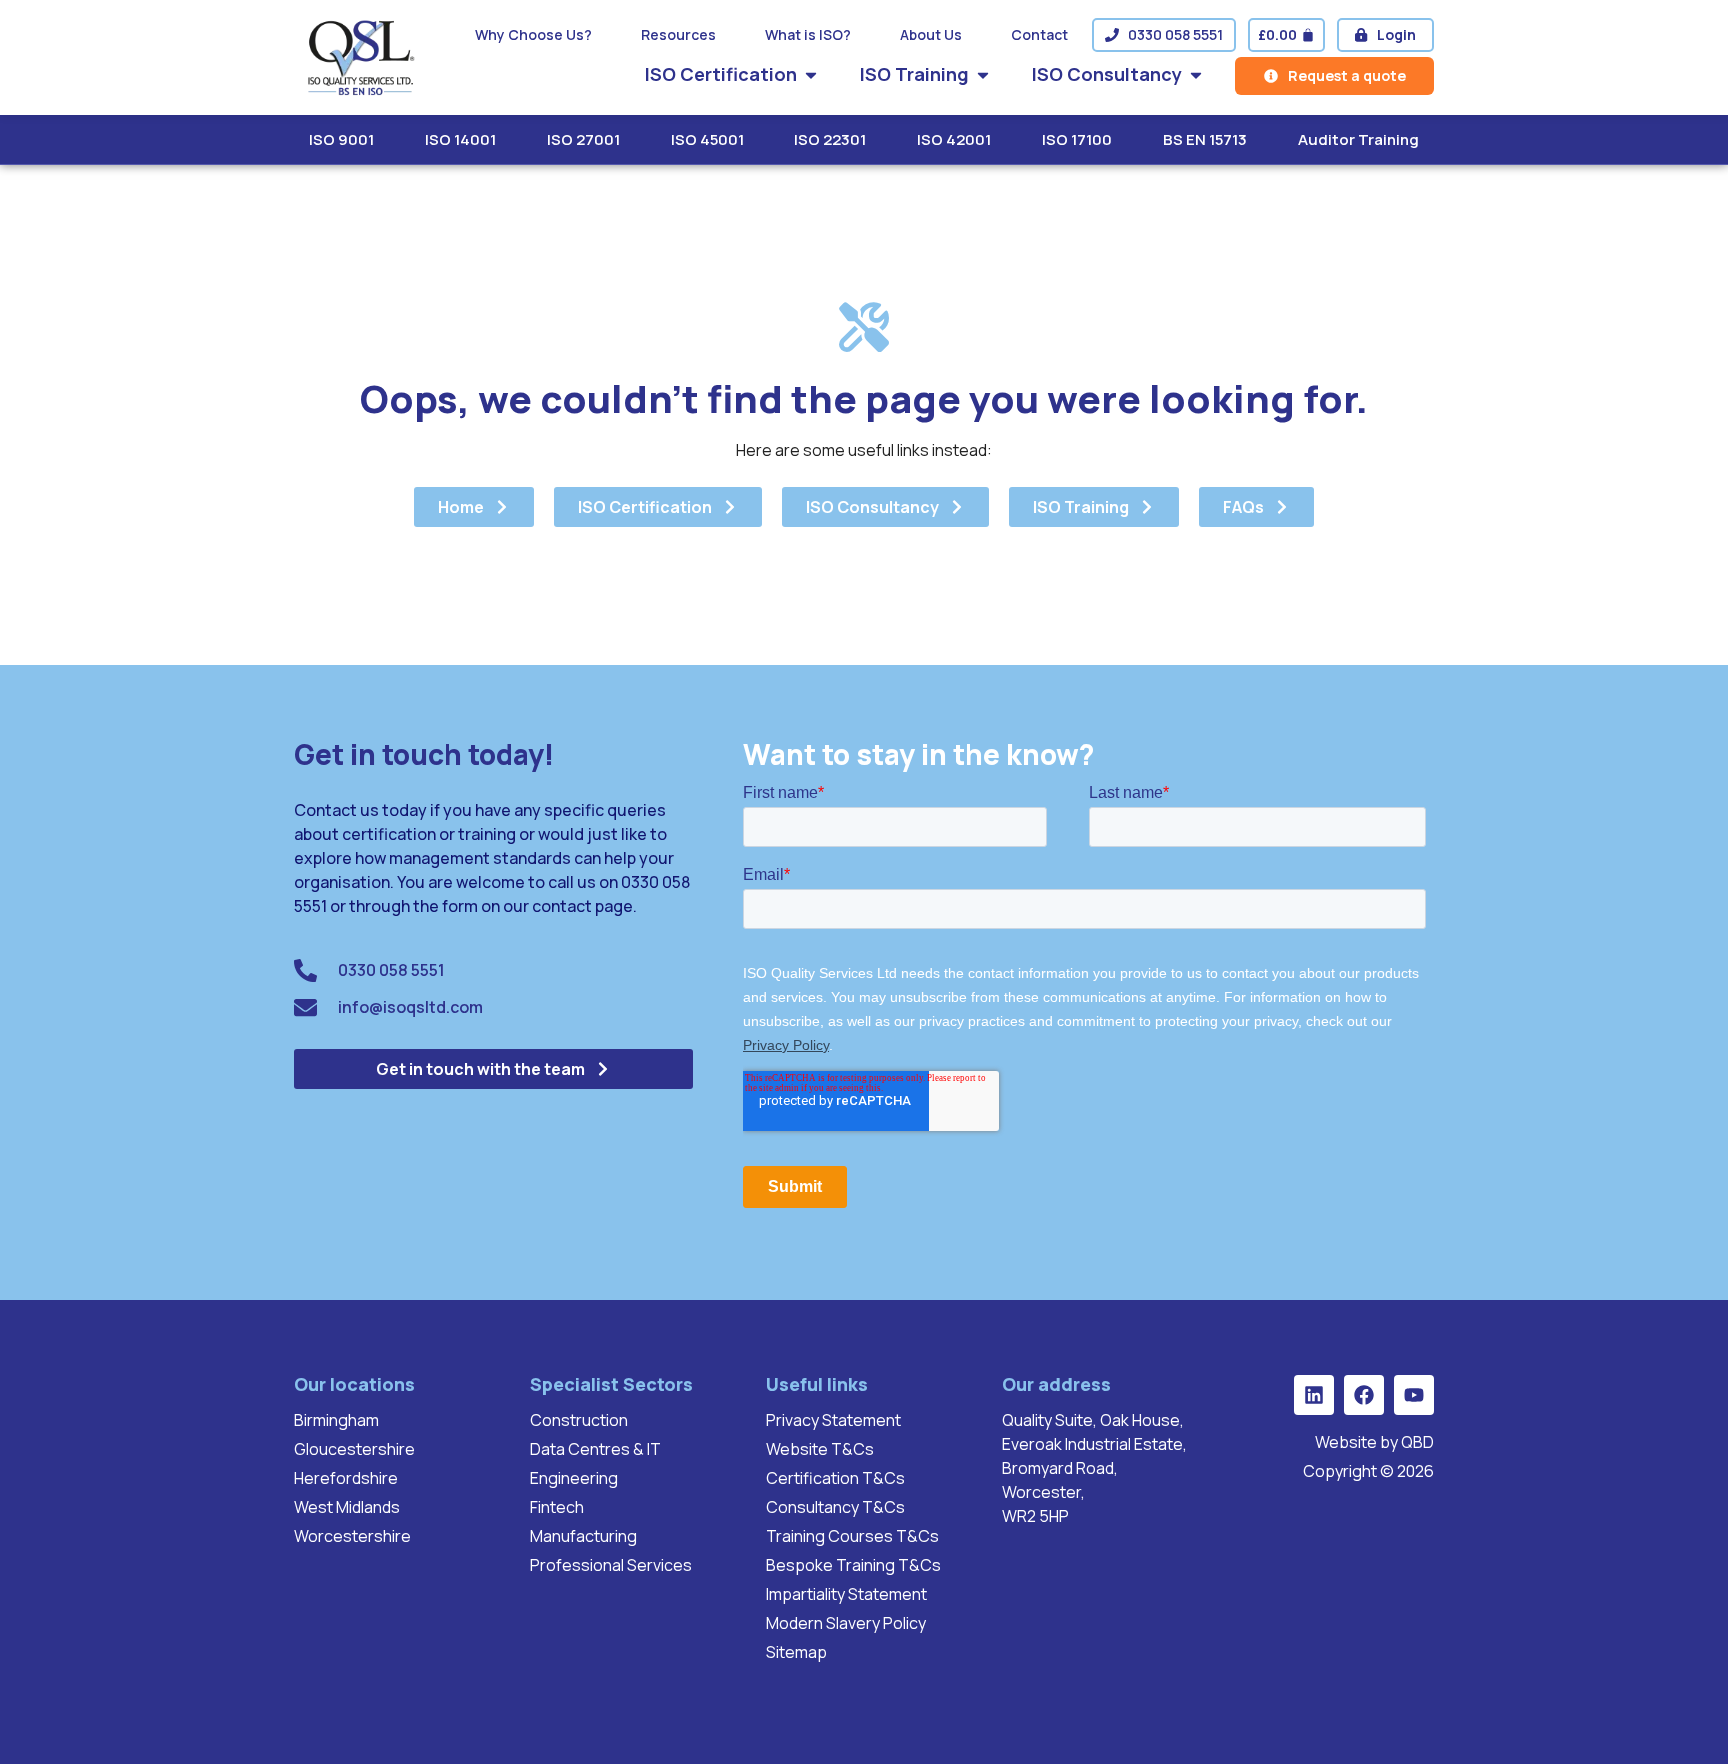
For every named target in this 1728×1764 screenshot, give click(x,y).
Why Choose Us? (533, 34)
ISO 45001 (707, 139)
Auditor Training (1358, 139)
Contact (1039, 34)
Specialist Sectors (611, 1384)
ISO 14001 (460, 139)
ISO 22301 (830, 139)
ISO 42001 (954, 139)
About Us (931, 34)
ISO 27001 (583, 139)
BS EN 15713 (1205, 139)
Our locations (354, 1384)
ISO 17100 (1077, 139)
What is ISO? (808, 34)
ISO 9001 (341, 139)
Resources (678, 34)
